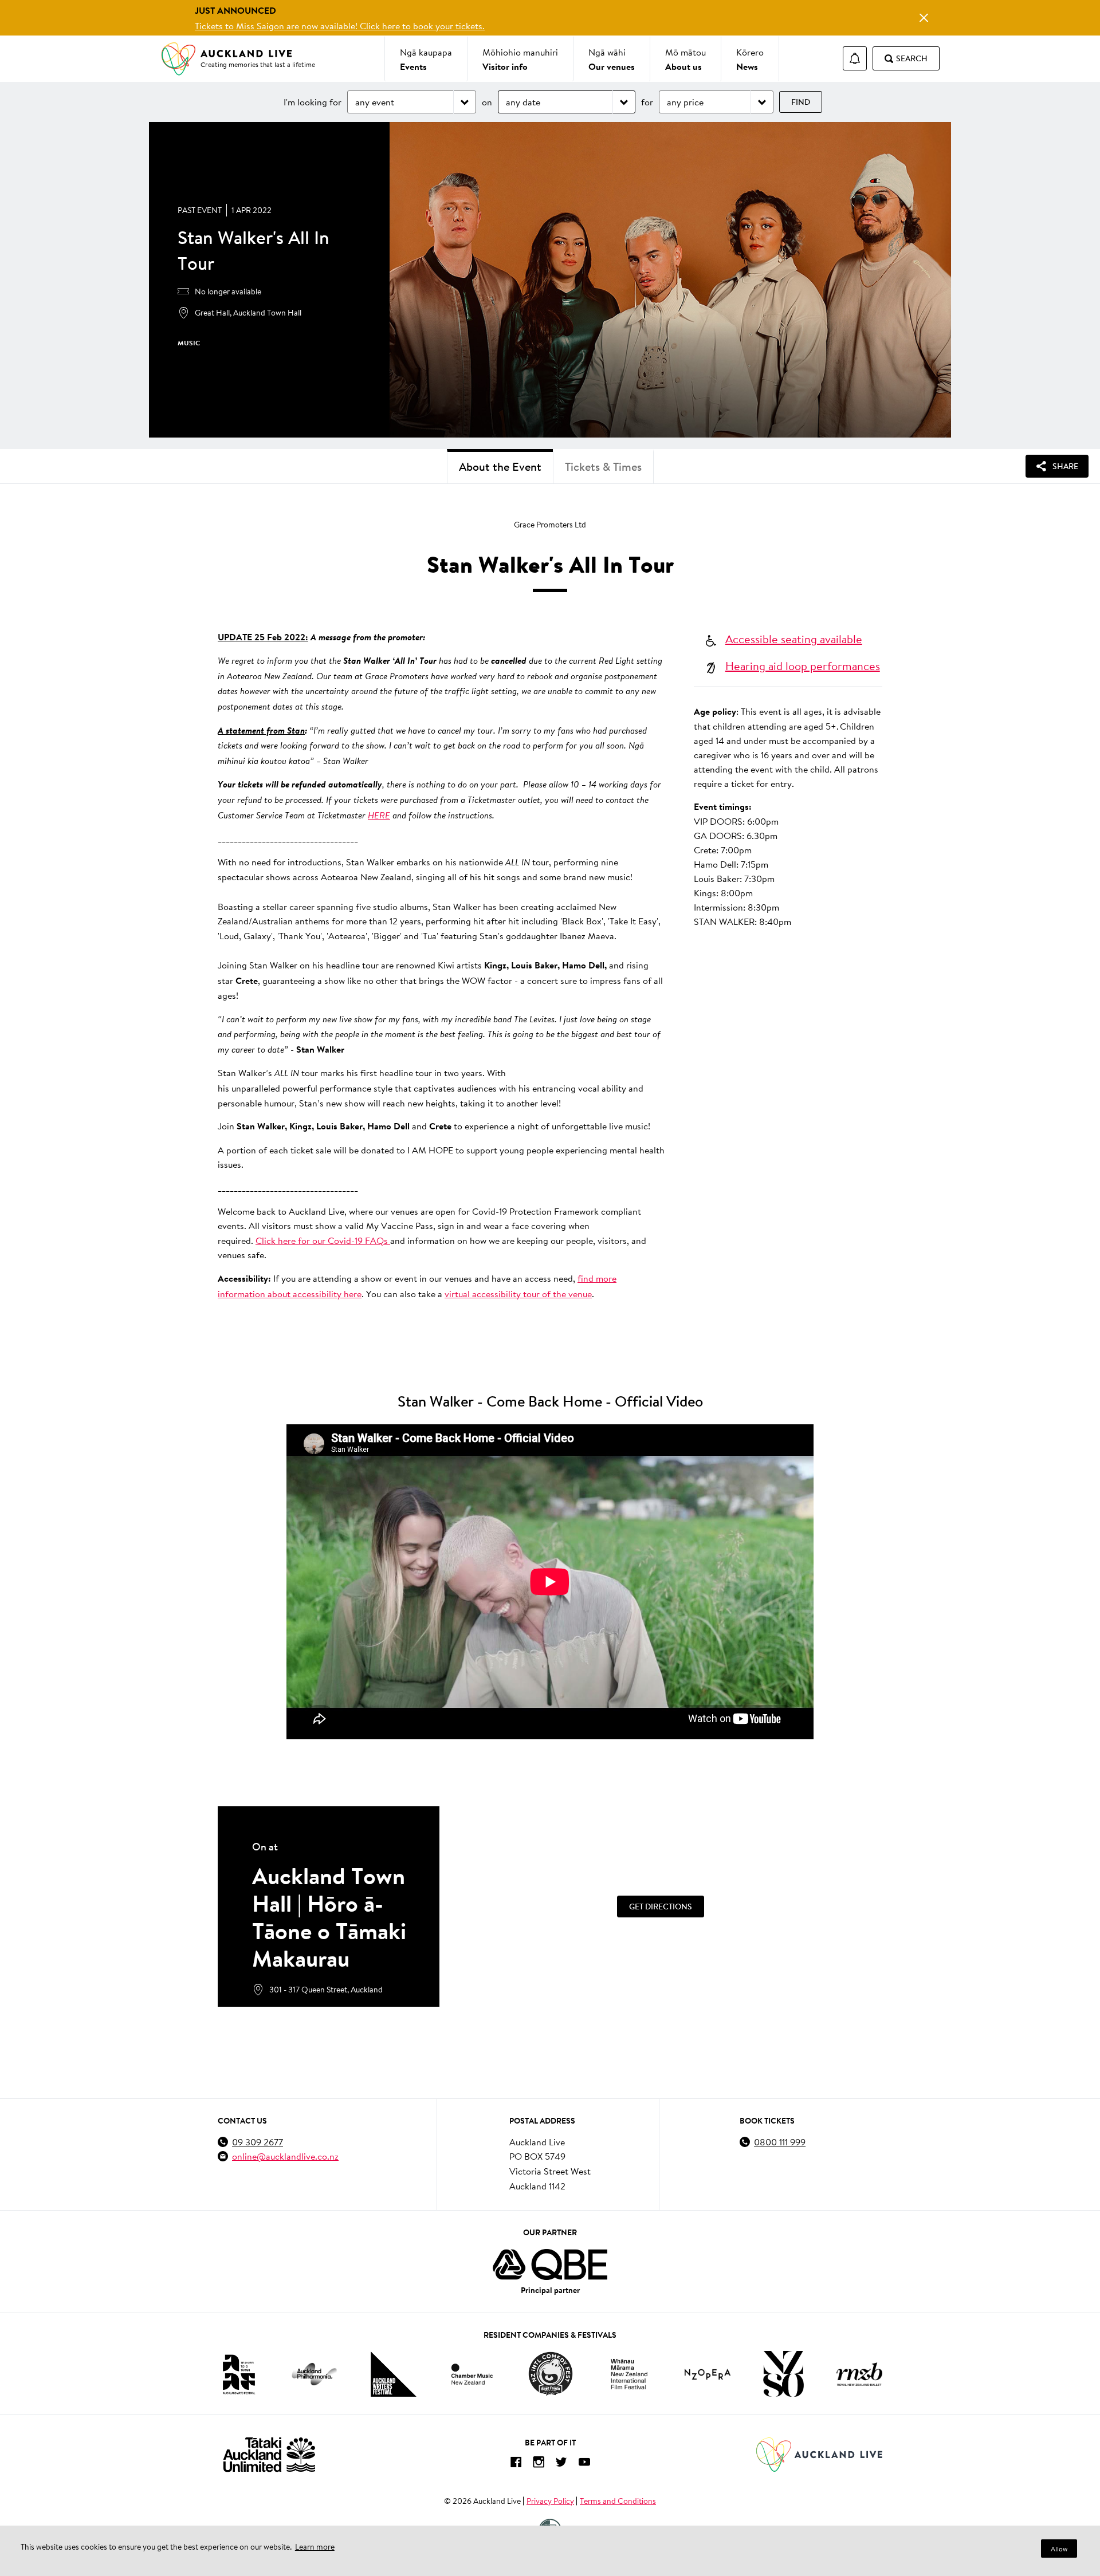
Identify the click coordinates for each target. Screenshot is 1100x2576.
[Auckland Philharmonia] (315, 2374)
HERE (379, 815)
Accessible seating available (794, 639)
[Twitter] (561, 2464)
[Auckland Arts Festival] (238, 2374)
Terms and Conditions (618, 2501)
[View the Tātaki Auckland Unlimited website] (269, 2454)
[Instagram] (539, 2464)
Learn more (315, 2547)
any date (523, 102)
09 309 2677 (258, 2142)
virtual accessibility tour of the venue (518, 1293)
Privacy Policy (550, 2501)
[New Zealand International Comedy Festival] (550, 2374)
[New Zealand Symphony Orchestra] (783, 2374)
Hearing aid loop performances (803, 665)
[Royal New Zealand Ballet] (859, 2374)
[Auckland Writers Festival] (394, 2374)
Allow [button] (1059, 2549)
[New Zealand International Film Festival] (629, 2374)
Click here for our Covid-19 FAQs (323, 1240)
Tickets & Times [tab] (603, 466)
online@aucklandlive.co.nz (285, 2156)
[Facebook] (516, 2464)
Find (801, 102)
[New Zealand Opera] (708, 2374)
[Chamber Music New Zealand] (472, 2374)
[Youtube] (584, 2464)
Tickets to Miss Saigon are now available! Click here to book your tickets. (340, 25)
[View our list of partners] (550, 2264)
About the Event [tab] (500, 466)
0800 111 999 (780, 2142)
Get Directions (661, 1907)
